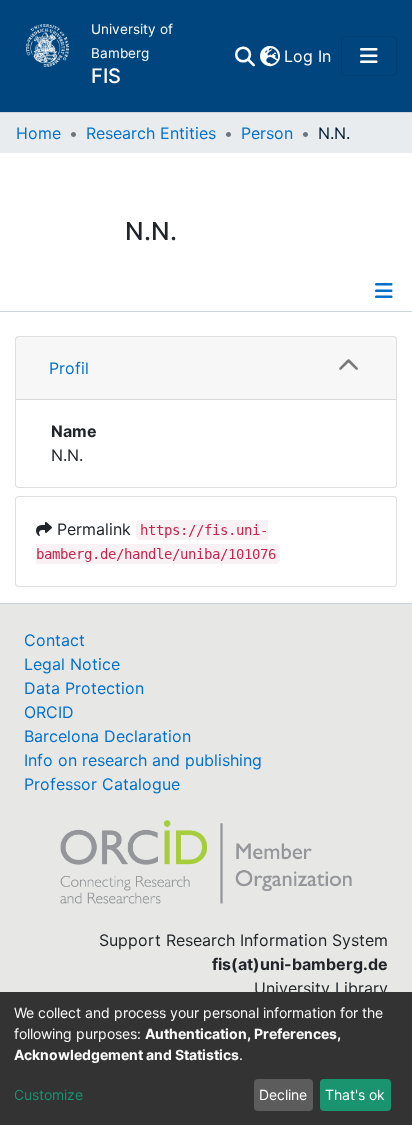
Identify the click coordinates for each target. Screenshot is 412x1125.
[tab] (206, 368)
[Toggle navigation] (369, 56)
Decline (283, 1094)
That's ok (355, 1094)
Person (267, 133)
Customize (48, 1094)
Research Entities (151, 133)
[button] (269, 56)
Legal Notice (72, 664)
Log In (308, 56)
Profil (69, 368)
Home (38, 133)
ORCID (49, 712)
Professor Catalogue (102, 784)
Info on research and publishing (143, 760)
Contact (54, 640)
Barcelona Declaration (107, 736)
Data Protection (84, 688)
